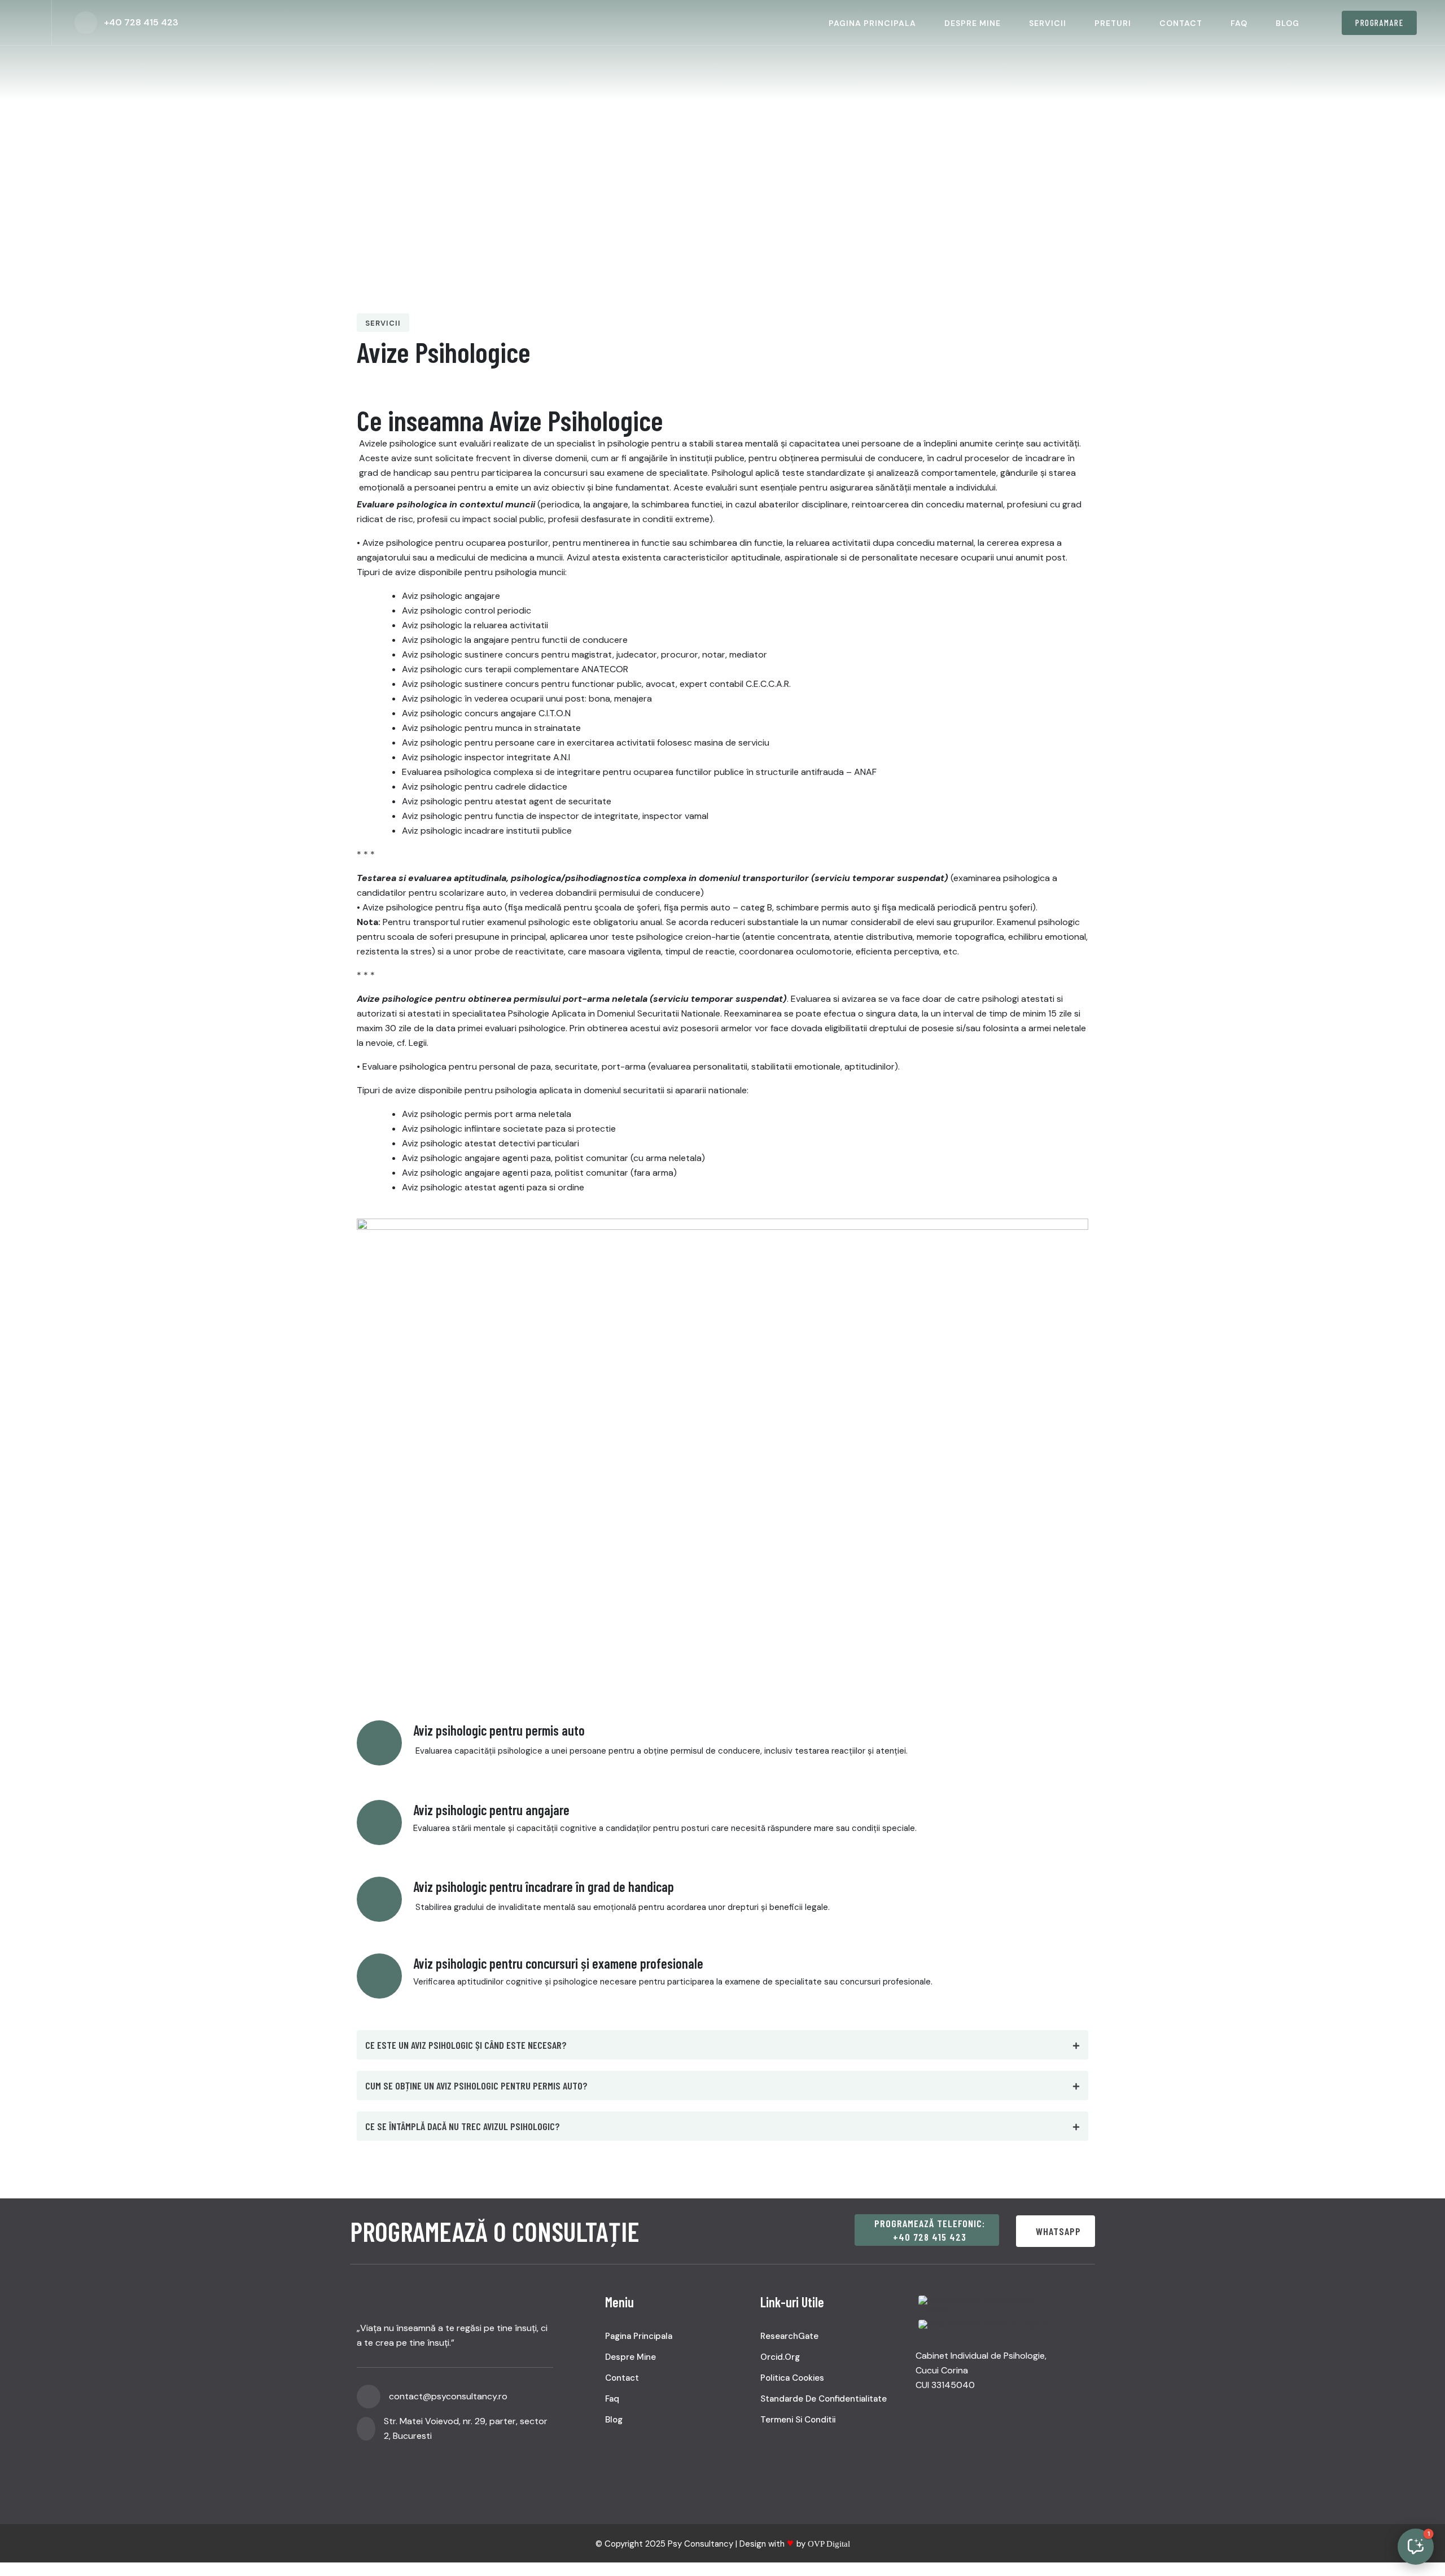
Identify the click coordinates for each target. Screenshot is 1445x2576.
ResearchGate (789, 2336)
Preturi (1113, 23)
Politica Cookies (792, 2378)
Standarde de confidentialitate (824, 2399)
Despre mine (973, 23)
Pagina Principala (872, 23)
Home (394, 170)
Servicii (1048, 23)
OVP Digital (829, 2544)
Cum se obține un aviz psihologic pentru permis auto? (476, 2086)
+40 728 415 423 (141, 22)
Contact (1181, 23)
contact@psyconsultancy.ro (448, 2396)
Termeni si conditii (798, 2420)
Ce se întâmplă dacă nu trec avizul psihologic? (463, 2126)
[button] (722, 2045)
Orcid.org (780, 2357)
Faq (1239, 23)
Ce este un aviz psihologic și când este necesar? (466, 2045)
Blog (1288, 23)
